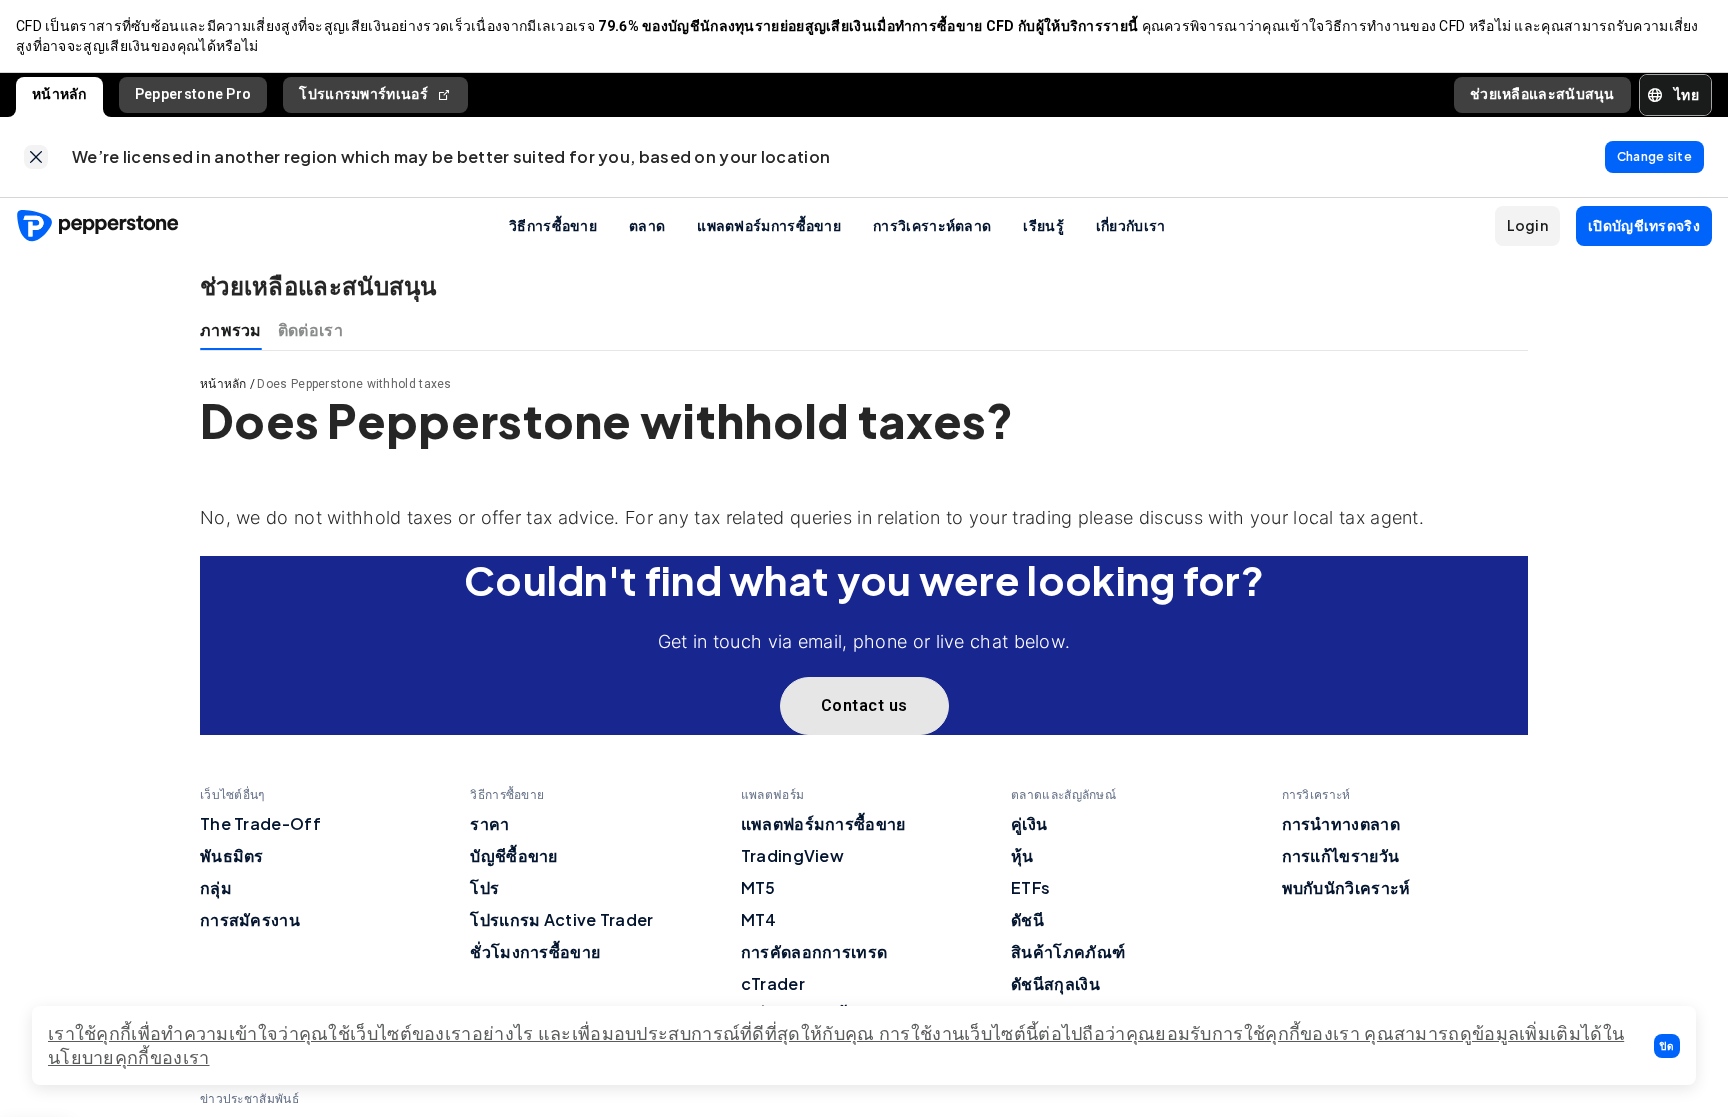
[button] (1667, 1046)
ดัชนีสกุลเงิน (1055, 983)
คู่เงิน (1029, 823)
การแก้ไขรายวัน (1341, 855)
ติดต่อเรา (310, 329)
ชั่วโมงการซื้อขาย (535, 951)
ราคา (489, 823)
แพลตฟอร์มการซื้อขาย (769, 225)
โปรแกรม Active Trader (561, 919)
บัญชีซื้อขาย (513, 855)
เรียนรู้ (1043, 225)
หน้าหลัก (59, 94)
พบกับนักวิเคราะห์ (1346, 887)
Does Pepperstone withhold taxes (354, 384)
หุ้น (1022, 855)
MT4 (759, 919)
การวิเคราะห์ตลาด (932, 225)
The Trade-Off (260, 823)
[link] (36, 157)
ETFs (1030, 887)
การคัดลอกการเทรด (814, 951)
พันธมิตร (232, 855)
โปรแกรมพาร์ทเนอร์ (363, 94)
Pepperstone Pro (193, 94)
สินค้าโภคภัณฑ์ (1068, 951)
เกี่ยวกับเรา (1131, 225)
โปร (484, 887)
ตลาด (647, 225)
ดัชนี (1027, 919)
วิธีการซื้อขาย (553, 225)
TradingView (792, 855)
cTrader (773, 983)
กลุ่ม (216, 887)
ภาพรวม (231, 329)
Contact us (864, 705)
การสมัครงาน (250, 919)
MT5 (758, 887)
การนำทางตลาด (1341, 823)
